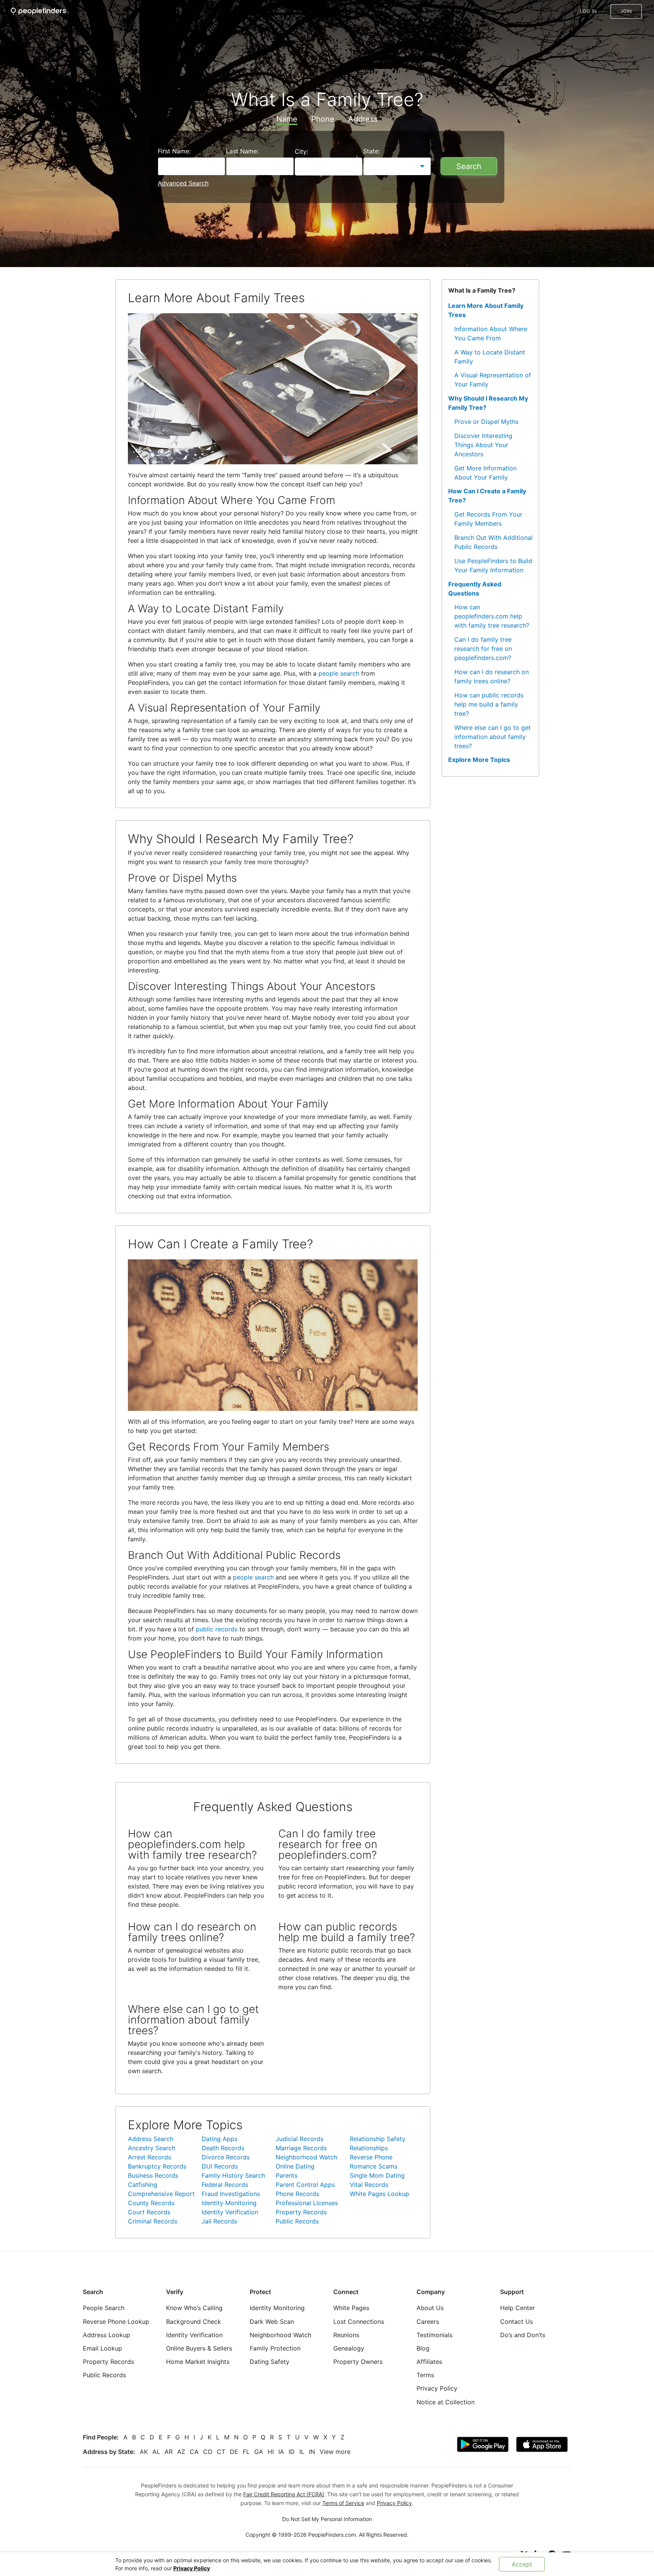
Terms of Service (343, 2503)
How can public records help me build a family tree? (489, 704)
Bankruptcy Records (157, 2166)
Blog (423, 2348)
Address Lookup (107, 2335)
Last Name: (242, 151)
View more (335, 2452)
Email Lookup (103, 2348)
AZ (181, 2452)
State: (371, 151)
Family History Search (233, 2175)
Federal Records (225, 2185)
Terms (425, 2375)
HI (271, 2452)
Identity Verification (230, 2212)
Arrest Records (149, 2157)
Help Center (518, 2308)
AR (169, 2452)
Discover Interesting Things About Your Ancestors (483, 445)
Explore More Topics (479, 760)
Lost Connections (359, 2322)
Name (287, 119)
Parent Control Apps (305, 2185)
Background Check (194, 2322)
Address (363, 119)
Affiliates (429, 2362)
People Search (104, 2308)
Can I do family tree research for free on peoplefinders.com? (483, 649)
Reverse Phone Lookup (116, 2322)
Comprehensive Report (161, 2194)
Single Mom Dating (377, 2175)
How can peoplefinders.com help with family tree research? (492, 616)
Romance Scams (374, 2166)
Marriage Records (301, 2148)
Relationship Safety (378, 2139)
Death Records (223, 2148)
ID (292, 2452)
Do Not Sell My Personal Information (327, 2519)
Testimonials (434, 2335)
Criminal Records (153, 2221)
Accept (522, 2564)
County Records (151, 2203)
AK (144, 2452)
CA (194, 2452)
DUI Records (220, 2166)
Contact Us (517, 2322)
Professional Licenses (307, 2203)
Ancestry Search (152, 2148)
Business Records (153, 2175)
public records (217, 1629)
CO (208, 2452)
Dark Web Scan (272, 2322)
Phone (323, 119)
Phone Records (297, 2194)
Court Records (149, 2212)
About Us (430, 2308)
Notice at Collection (446, 2402)
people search (339, 673)
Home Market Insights (198, 2362)
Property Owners (358, 2362)
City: (301, 151)
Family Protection (275, 2348)
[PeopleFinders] (38, 11)
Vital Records (369, 2185)
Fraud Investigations (231, 2194)
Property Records (301, 2212)
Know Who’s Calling (194, 2308)
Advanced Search (183, 183)
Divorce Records (226, 2157)
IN (312, 2452)
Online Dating (295, 2166)
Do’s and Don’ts (523, 2335)
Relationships (369, 2148)
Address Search (151, 2139)
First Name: (174, 151)
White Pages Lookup (379, 2194)
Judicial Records (300, 2139)
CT (221, 2452)
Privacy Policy (192, 2568)
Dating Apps (220, 2139)
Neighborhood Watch (306, 2157)
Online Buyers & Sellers (199, 2348)
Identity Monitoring (229, 2203)
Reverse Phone (371, 2157)
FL (246, 2452)
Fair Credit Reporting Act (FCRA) (284, 2494)
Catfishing (143, 2185)
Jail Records (219, 2221)
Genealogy (349, 2348)
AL (156, 2452)
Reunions (346, 2335)
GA (259, 2452)
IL (302, 2452)
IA (281, 2452)
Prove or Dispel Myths (486, 422)
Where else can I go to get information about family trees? (493, 737)
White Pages (351, 2308)
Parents (287, 2175)
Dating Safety (270, 2362)
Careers (428, 2322)
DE (234, 2452)
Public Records (297, 2221)
